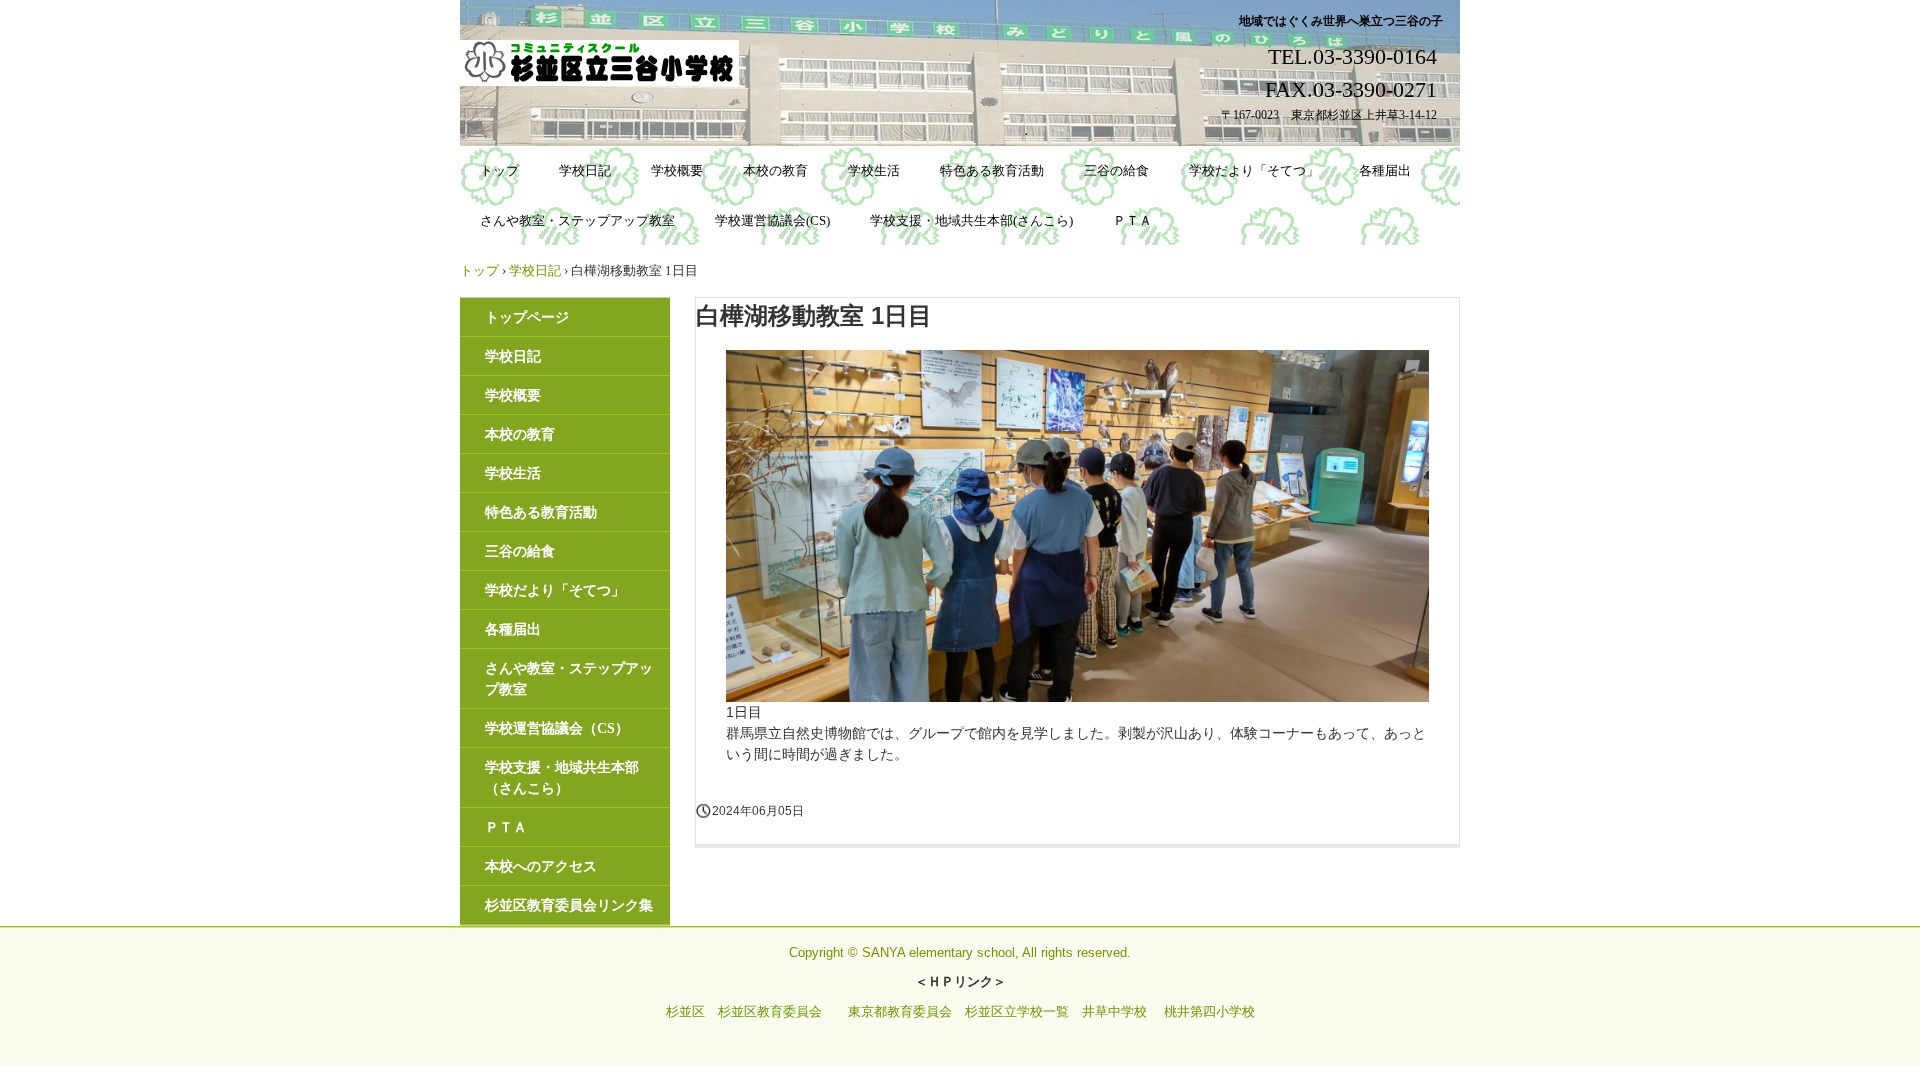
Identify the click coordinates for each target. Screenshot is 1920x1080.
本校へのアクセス (541, 866)
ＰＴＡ (1132, 220)
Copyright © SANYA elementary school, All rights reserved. (960, 952)
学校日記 (585, 170)
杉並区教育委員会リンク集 (569, 905)
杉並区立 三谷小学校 (603, 63)
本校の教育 (775, 170)
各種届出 (1385, 170)
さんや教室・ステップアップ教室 (577, 220)
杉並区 (685, 1011)
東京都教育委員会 (900, 1011)
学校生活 (874, 170)
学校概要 (677, 170)
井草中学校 (1114, 1011)
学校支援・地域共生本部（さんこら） (562, 778)
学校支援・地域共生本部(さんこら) (971, 220)
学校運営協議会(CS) (772, 220)
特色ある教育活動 (992, 170)
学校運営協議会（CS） (557, 728)
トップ (499, 170)
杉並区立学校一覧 (1017, 1011)
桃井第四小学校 (1209, 1011)
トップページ (527, 317)
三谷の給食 (1116, 170)
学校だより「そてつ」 (1254, 170)
